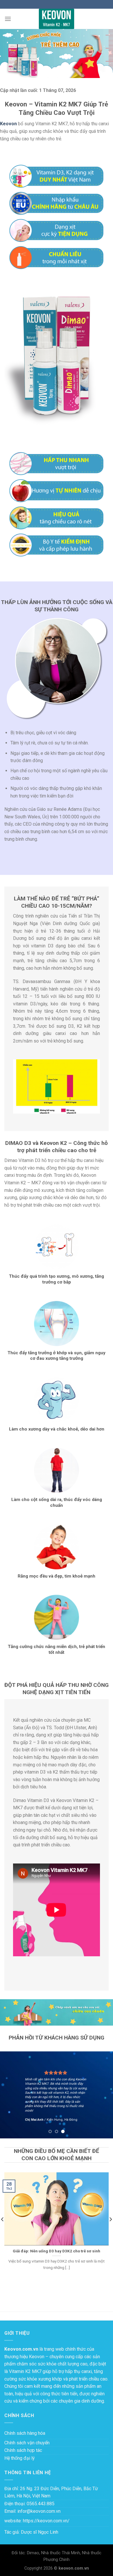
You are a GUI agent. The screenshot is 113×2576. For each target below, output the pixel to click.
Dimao (33, 2553)
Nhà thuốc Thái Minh (61, 2553)
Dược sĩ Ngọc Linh (40, 2532)
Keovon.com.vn (21, 2349)
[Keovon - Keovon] (57, 19)
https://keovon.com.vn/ (46, 2521)
